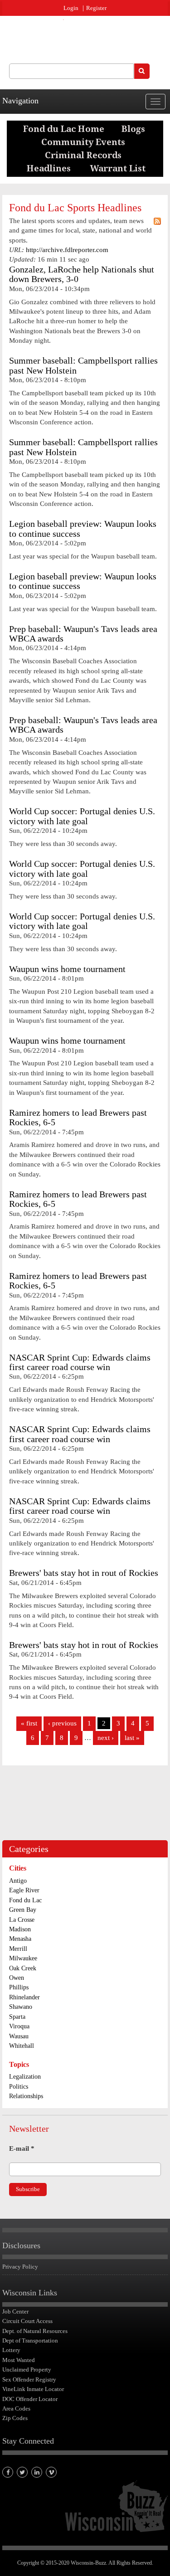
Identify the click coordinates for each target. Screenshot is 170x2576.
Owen (17, 1978)
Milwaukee (23, 1958)
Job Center (15, 2311)
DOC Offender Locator (30, 2399)
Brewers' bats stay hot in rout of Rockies (84, 1573)
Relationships (26, 2096)
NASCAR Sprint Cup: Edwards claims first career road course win (80, 1362)
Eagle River (24, 1890)
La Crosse (22, 1920)
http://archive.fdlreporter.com (67, 250)
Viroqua (19, 2026)
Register (96, 8)
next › (106, 1738)
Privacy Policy (20, 2267)
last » (132, 1738)
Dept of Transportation (30, 2340)
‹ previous (62, 1723)
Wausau (19, 2036)
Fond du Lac (25, 1900)
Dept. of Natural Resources (35, 2331)
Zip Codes (15, 2418)
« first (29, 1723)
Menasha (20, 1939)
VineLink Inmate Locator (33, 2389)
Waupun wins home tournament (67, 969)
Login (71, 8)
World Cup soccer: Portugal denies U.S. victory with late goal (82, 816)
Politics (19, 2087)
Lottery (11, 2350)
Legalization (25, 2077)
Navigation (20, 101)
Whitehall (22, 2046)
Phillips (19, 1987)
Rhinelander (24, 1997)
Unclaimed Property (27, 2369)
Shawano (21, 2007)
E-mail (22, 2148)
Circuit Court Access (27, 2321)
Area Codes (16, 2408)
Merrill (18, 1949)
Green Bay (23, 1910)
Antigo (18, 1881)
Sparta (17, 2017)
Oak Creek (23, 1968)
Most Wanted (19, 2360)
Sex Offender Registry (29, 2379)
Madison (20, 1929)
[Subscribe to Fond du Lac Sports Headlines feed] (157, 221)
